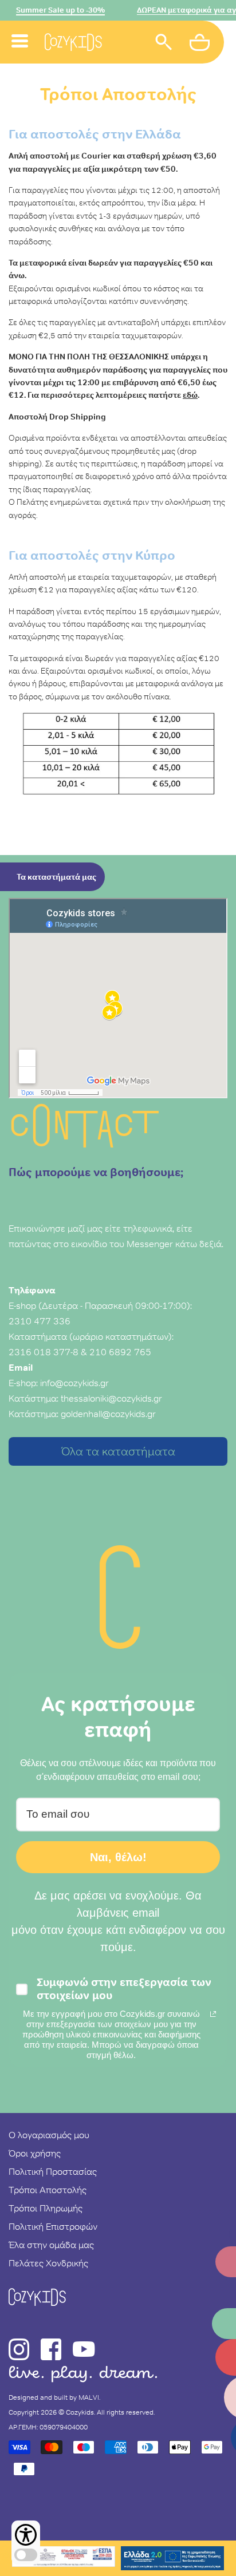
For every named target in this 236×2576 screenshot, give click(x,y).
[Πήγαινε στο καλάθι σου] (201, 44)
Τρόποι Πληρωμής (46, 2208)
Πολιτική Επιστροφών (53, 2226)
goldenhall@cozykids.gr (108, 1414)
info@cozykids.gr (74, 1383)
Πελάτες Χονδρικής (48, 2263)
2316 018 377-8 (44, 1352)
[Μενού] (20, 28)
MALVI (89, 2397)
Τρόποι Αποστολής (48, 2190)
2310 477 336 (40, 1321)
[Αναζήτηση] (164, 44)
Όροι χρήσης (35, 2153)
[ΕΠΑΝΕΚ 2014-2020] (64, 2558)
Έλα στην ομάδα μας (51, 2245)
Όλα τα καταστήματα (118, 1451)
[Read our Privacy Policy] (213, 2014)
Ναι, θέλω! (118, 1857)
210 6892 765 (120, 1352)
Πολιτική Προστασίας (53, 2171)
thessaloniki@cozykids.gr (111, 1398)
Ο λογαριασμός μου (49, 2135)
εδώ (190, 395)
